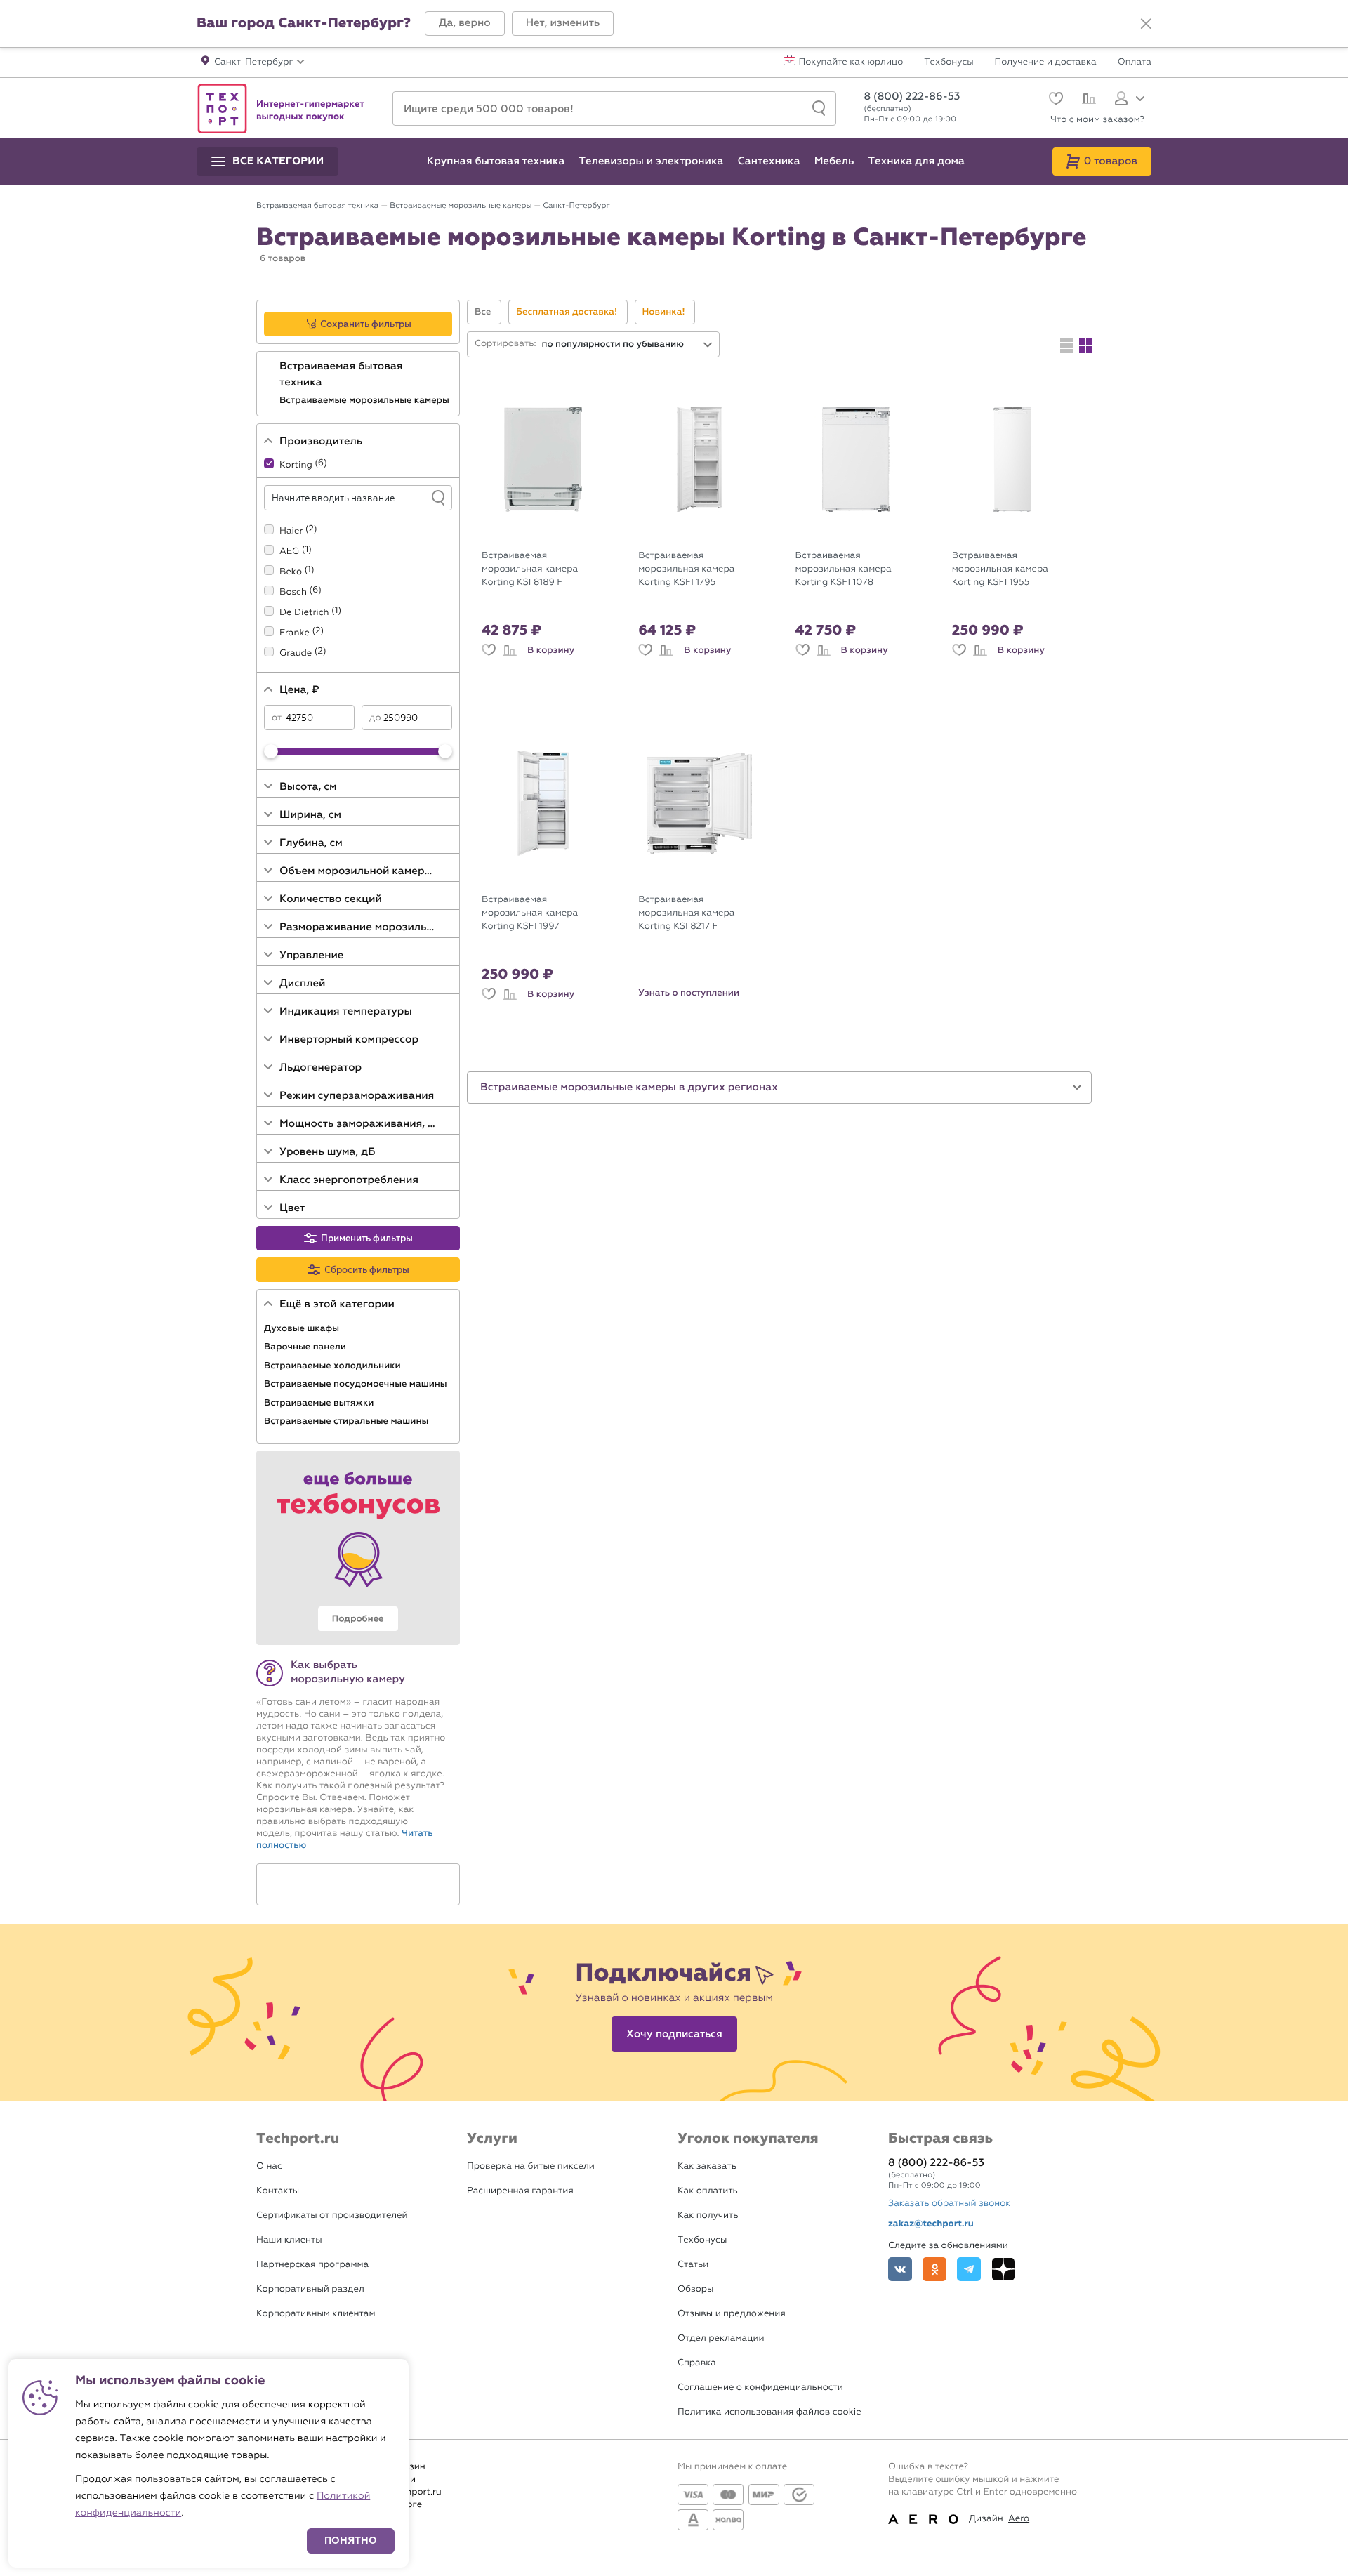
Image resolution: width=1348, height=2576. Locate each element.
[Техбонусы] (358, 1548)
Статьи (693, 2265)
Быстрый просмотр (553, 532)
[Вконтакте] (900, 2269)
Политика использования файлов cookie (769, 2412)
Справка (697, 2363)
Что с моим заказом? (1097, 120)
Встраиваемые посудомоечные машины (357, 1384)
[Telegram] (969, 2269)
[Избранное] (1054, 100)
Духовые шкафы (303, 1328)
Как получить (708, 2215)
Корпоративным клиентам (316, 2314)
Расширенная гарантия (520, 2191)
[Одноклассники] (934, 2269)
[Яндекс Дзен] (1003, 2269)
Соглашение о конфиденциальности (760, 2387)
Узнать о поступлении (689, 993)
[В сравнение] (510, 650)
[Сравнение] (1087, 100)
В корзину (551, 650)
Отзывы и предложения (732, 2314)
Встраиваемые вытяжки (320, 1403)
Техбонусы (949, 62)
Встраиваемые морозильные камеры (365, 400)
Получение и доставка (1046, 62)
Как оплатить (708, 2191)
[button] (465, 24)
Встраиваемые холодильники (333, 1366)
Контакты (278, 2191)
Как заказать (707, 2166)
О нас (269, 2166)
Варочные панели (306, 1347)
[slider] (271, 751)
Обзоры (695, 2289)
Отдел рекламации (721, 2338)
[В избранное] (489, 650)
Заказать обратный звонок (949, 2204)
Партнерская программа (312, 2265)
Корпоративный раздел (310, 2289)
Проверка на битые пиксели (531, 2166)
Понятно (351, 2541)
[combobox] (628, 344)
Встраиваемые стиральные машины (348, 1421)
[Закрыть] (1146, 24)
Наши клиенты (289, 2240)
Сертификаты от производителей (332, 2215)
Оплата (1135, 62)
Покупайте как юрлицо (851, 62)
